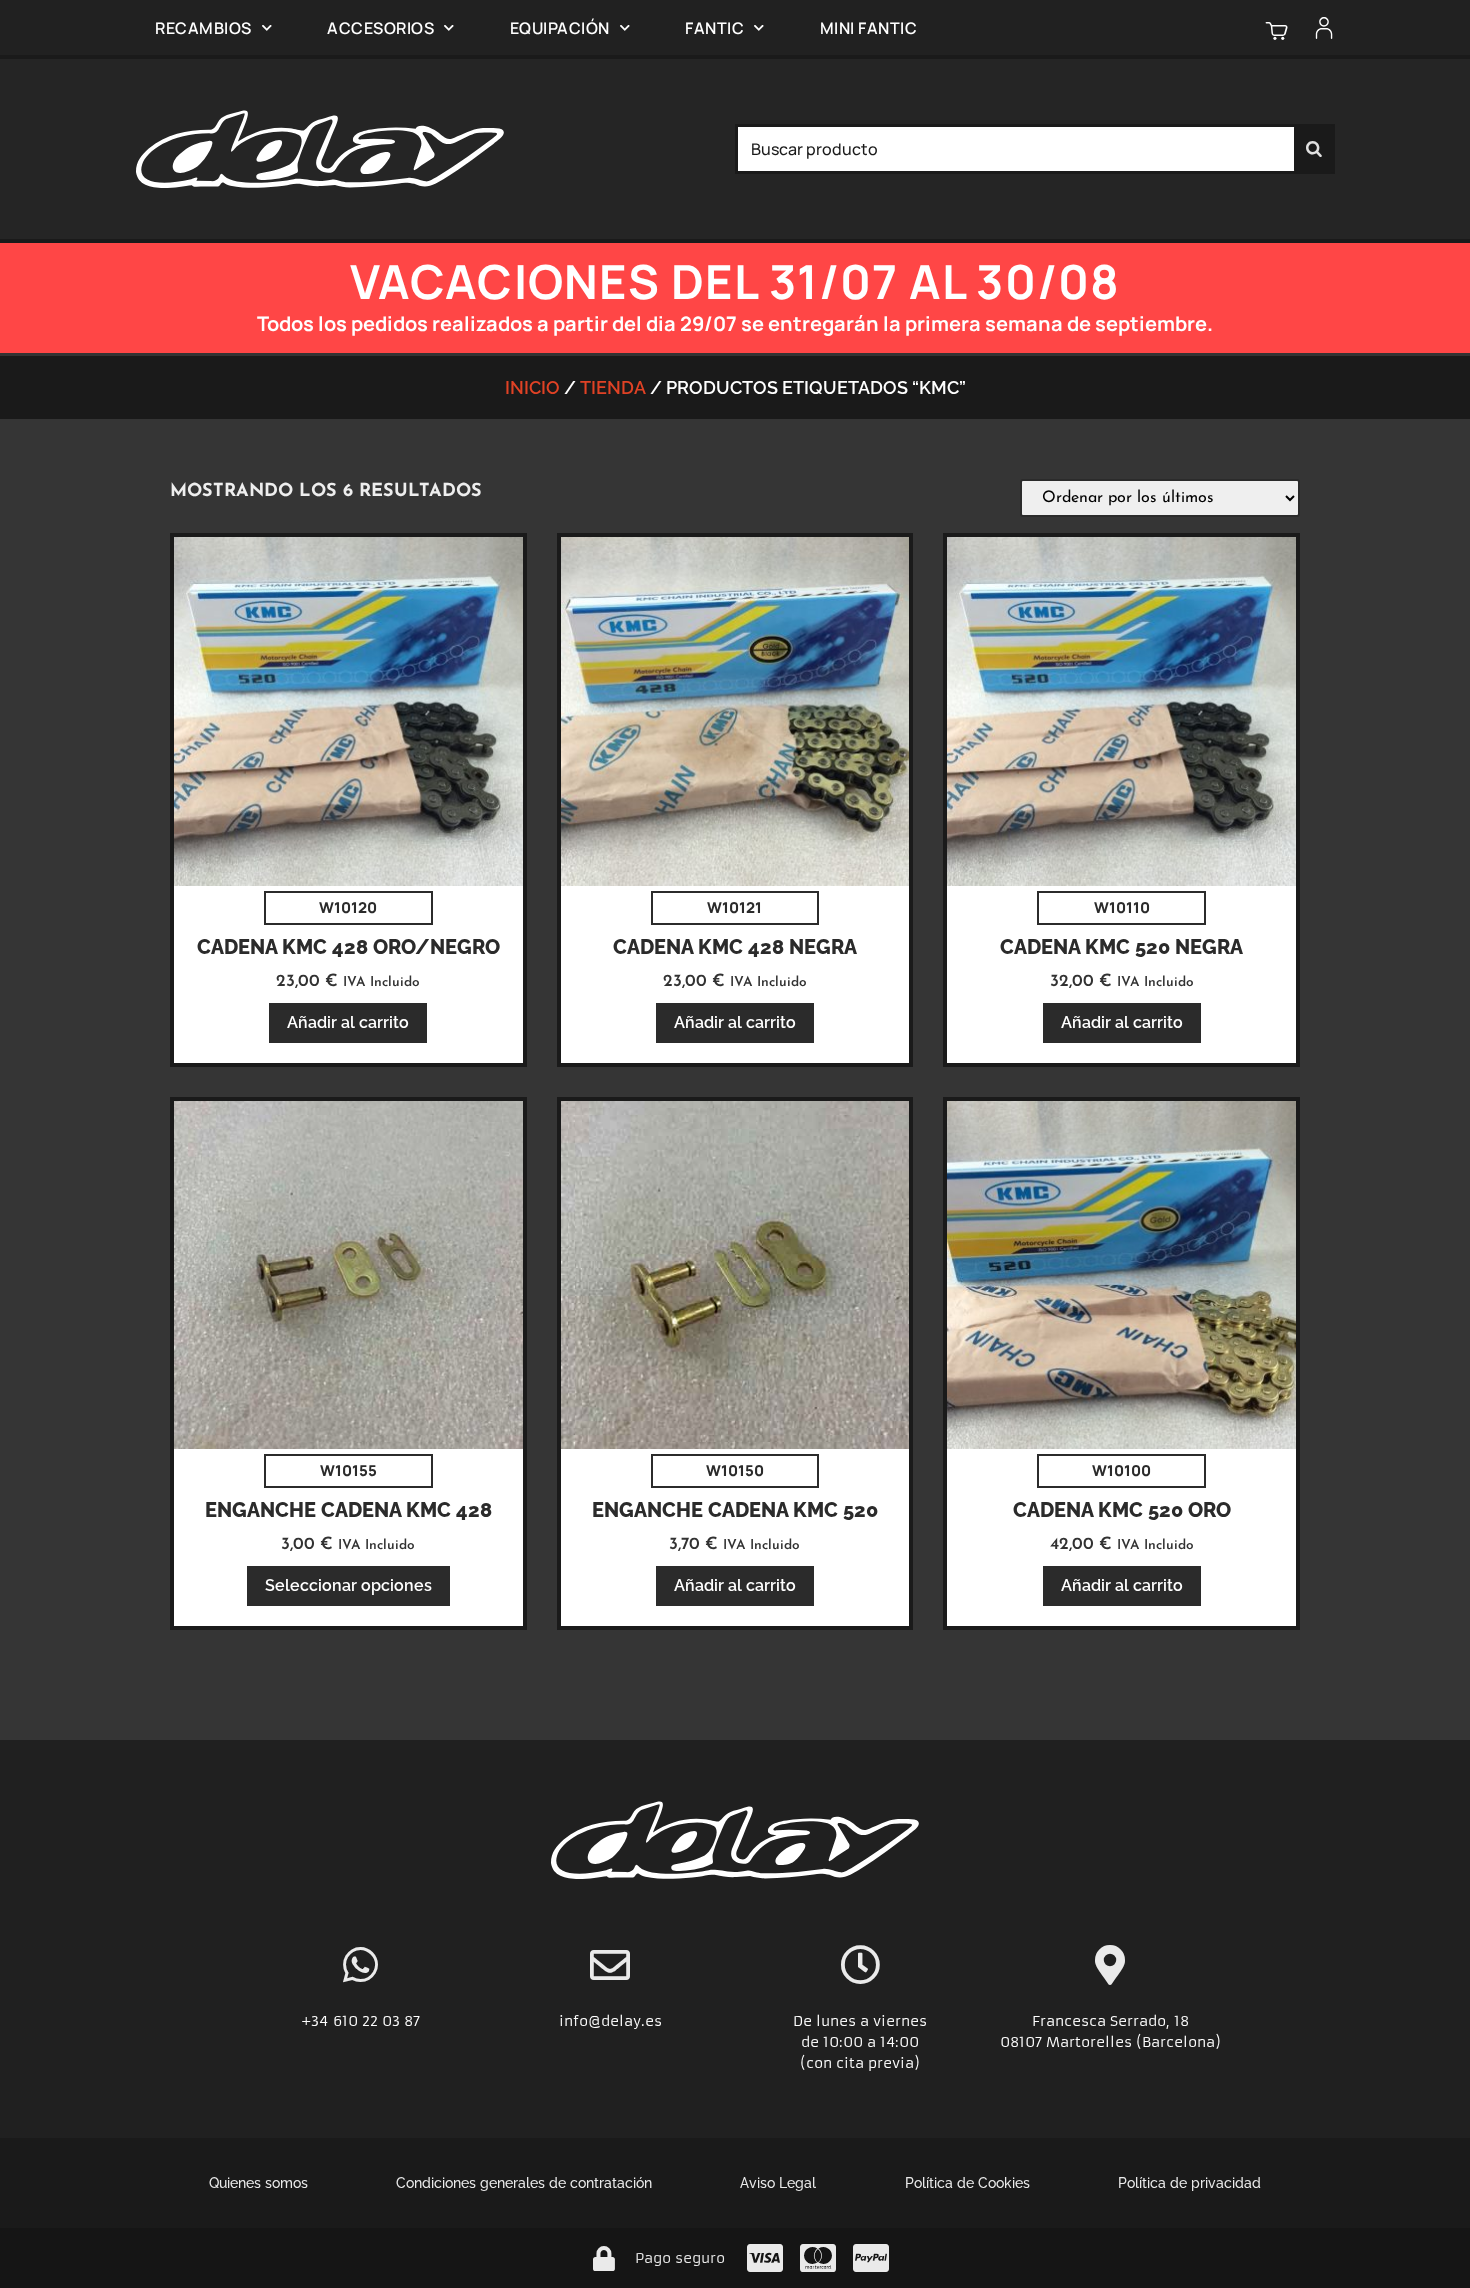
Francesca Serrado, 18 (1110, 2021)
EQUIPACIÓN (560, 28)
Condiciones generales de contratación (524, 2183)
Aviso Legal (778, 2183)
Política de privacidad (1189, 2183)
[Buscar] (1314, 149)
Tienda (613, 387)
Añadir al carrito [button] (348, 1022)
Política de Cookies (967, 2183)
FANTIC (714, 28)
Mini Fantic (869, 28)
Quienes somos (258, 2183)
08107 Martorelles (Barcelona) (1110, 2042)
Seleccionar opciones (348, 1585)
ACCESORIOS (380, 28)
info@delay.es (610, 2021)
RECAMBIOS (203, 28)
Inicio (532, 387)
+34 (317, 2021)
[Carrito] (1276, 30)
